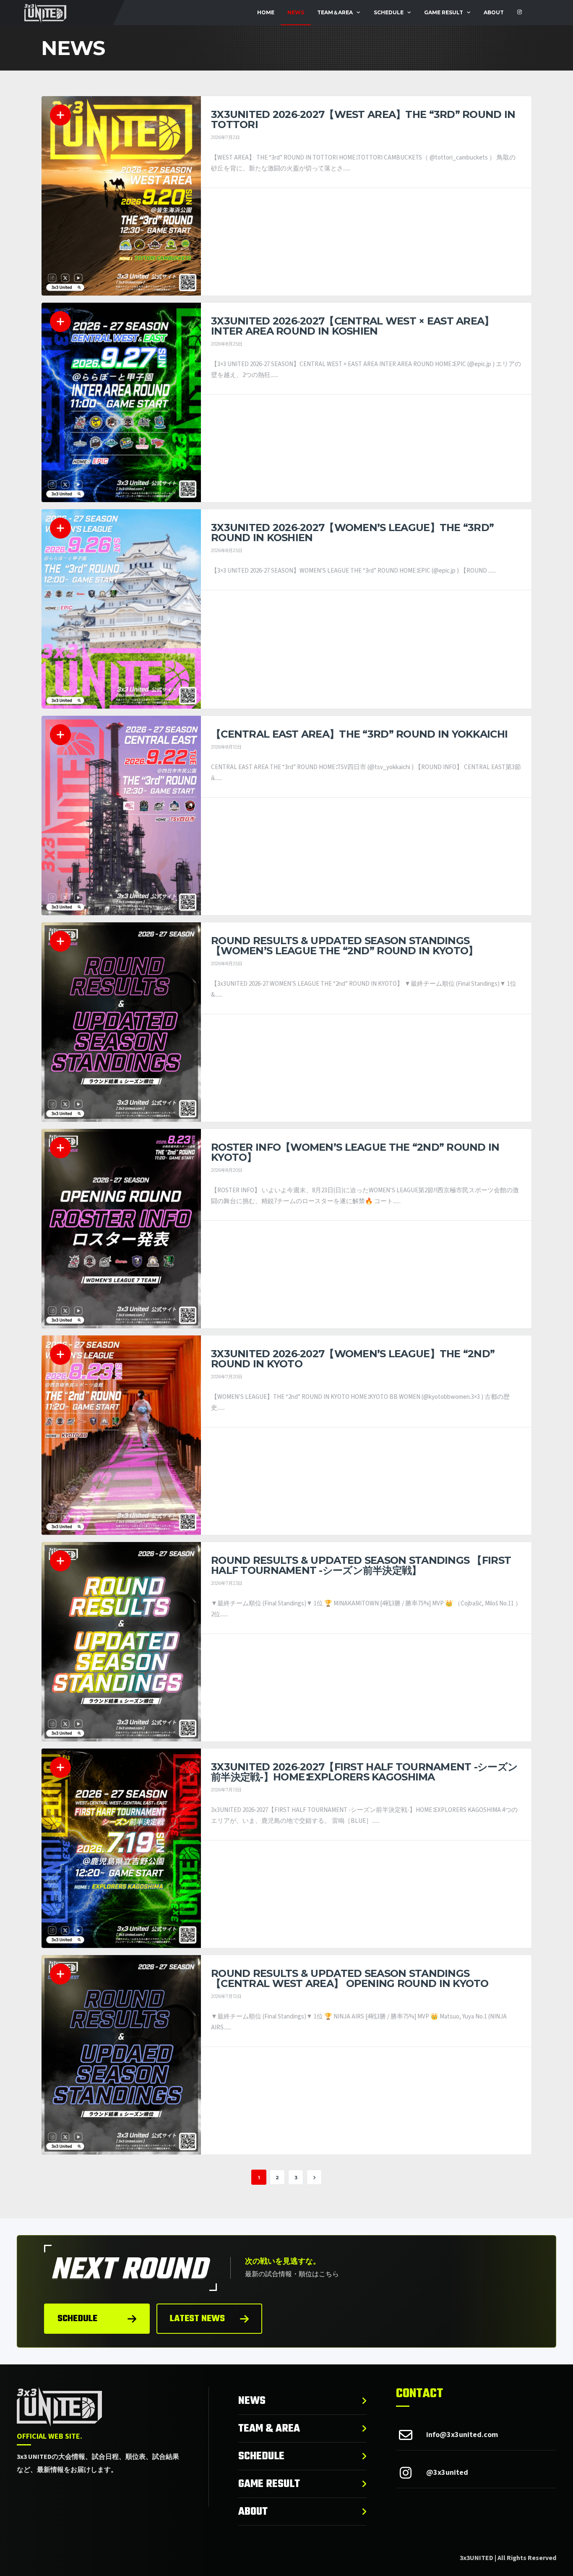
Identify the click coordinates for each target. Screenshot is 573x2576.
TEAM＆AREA (335, 12)
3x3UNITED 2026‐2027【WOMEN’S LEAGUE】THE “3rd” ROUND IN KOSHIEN (352, 533)
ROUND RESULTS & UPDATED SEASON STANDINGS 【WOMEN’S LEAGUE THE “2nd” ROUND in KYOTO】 (344, 946)
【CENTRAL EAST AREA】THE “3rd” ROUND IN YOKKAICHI (359, 734)
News (296, 12)
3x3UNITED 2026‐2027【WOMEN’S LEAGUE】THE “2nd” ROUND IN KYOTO (353, 1359)
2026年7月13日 (226, 1790)
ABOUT (494, 12)
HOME (266, 12)
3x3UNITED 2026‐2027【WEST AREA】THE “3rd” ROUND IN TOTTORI (363, 119)
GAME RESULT (444, 12)
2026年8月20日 (227, 1170)
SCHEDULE (389, 12)
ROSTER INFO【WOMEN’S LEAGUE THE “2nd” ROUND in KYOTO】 (355, 1152)
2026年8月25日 (227, 344)
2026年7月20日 (227, 1377)
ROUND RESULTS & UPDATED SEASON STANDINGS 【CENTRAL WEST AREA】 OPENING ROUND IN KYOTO (350, 1978)
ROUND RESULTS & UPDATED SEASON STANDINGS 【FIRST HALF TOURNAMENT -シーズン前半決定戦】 (361, 1565)
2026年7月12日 (226, 1996)
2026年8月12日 (226, 747)
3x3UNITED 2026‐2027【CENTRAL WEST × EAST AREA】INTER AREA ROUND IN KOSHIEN (353, 326)
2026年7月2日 (225, 137)
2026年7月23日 (227, 1583)
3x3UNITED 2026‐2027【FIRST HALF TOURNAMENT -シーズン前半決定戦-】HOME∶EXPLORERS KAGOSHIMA (364, 1772)
